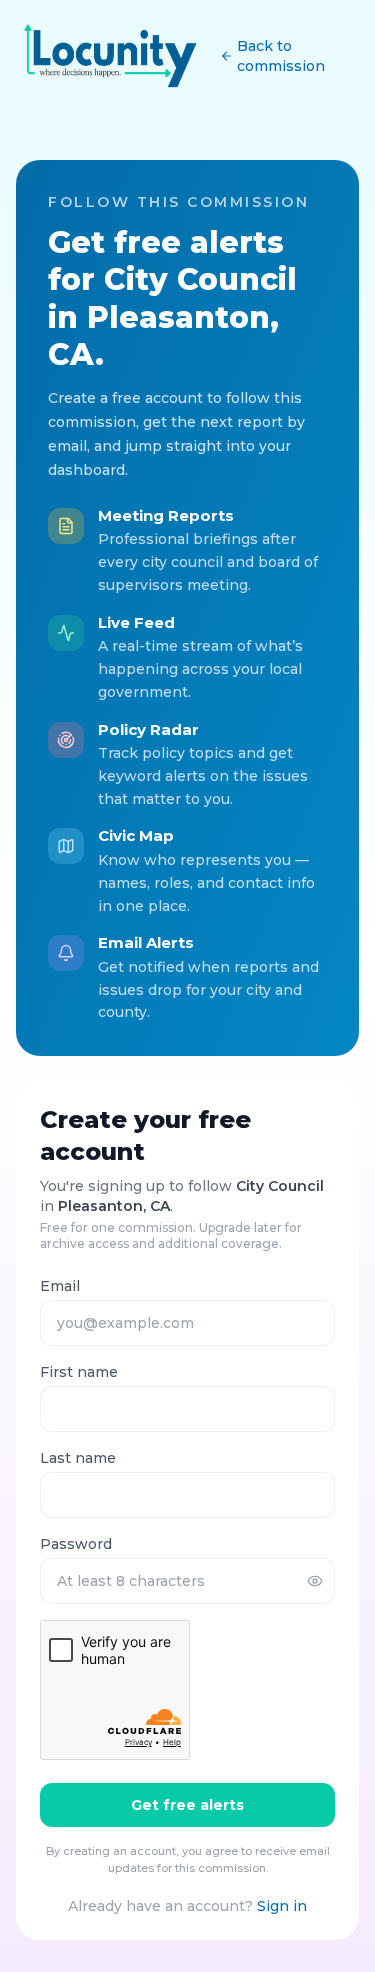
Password (76, 1544)
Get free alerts (187, 1805)
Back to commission (281, 56)
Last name (78, 1458)
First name (79, 1372)
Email (60, 1286)
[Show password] (315, 1581)
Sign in (282, 1906)
